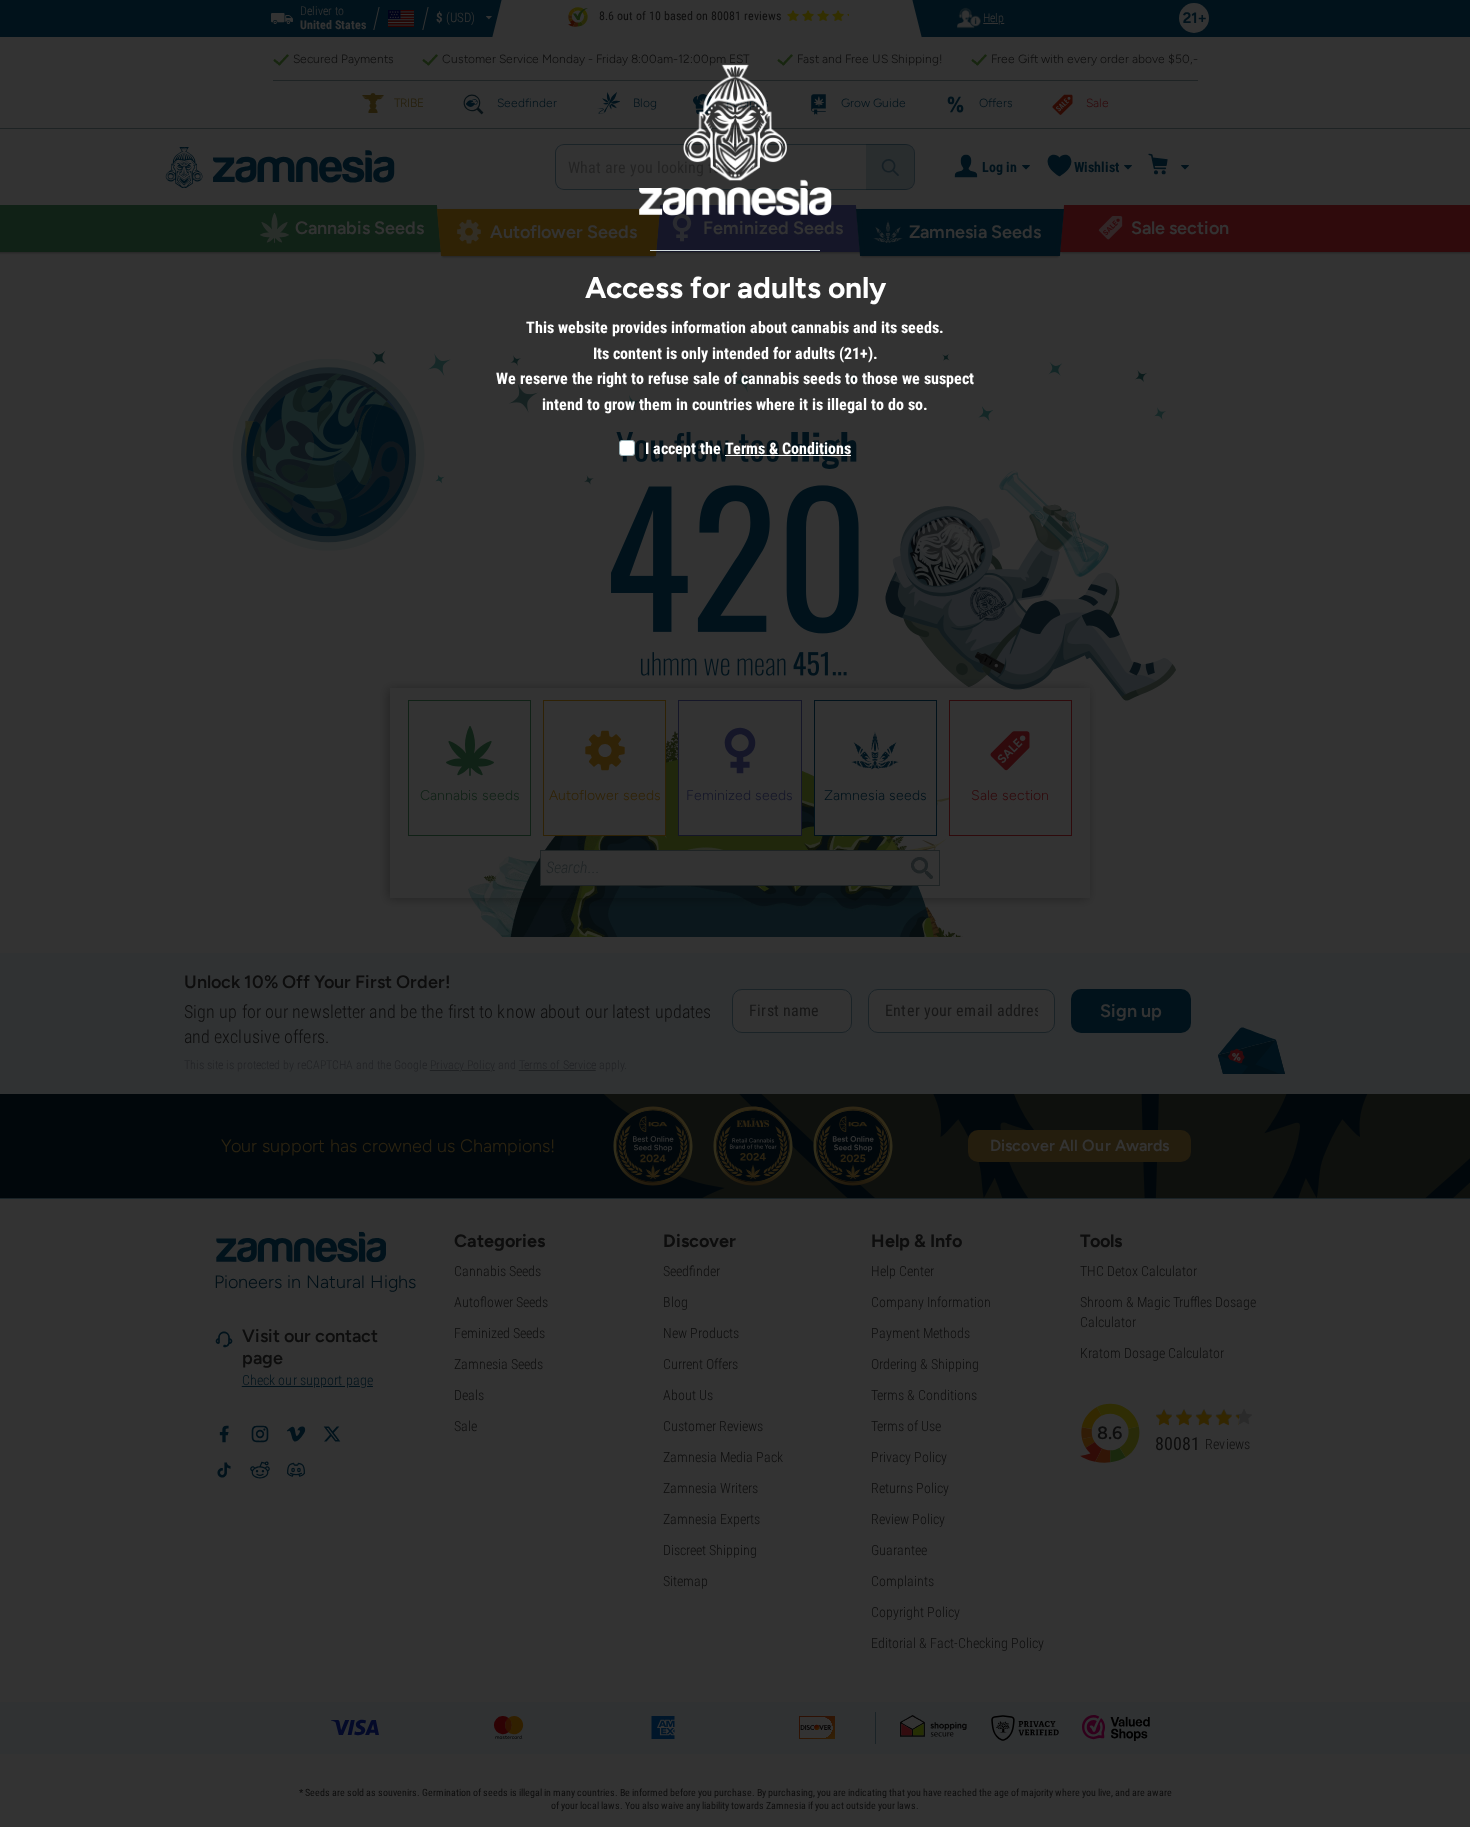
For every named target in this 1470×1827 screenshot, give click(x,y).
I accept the (681, 448)
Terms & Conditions (788, 448)
